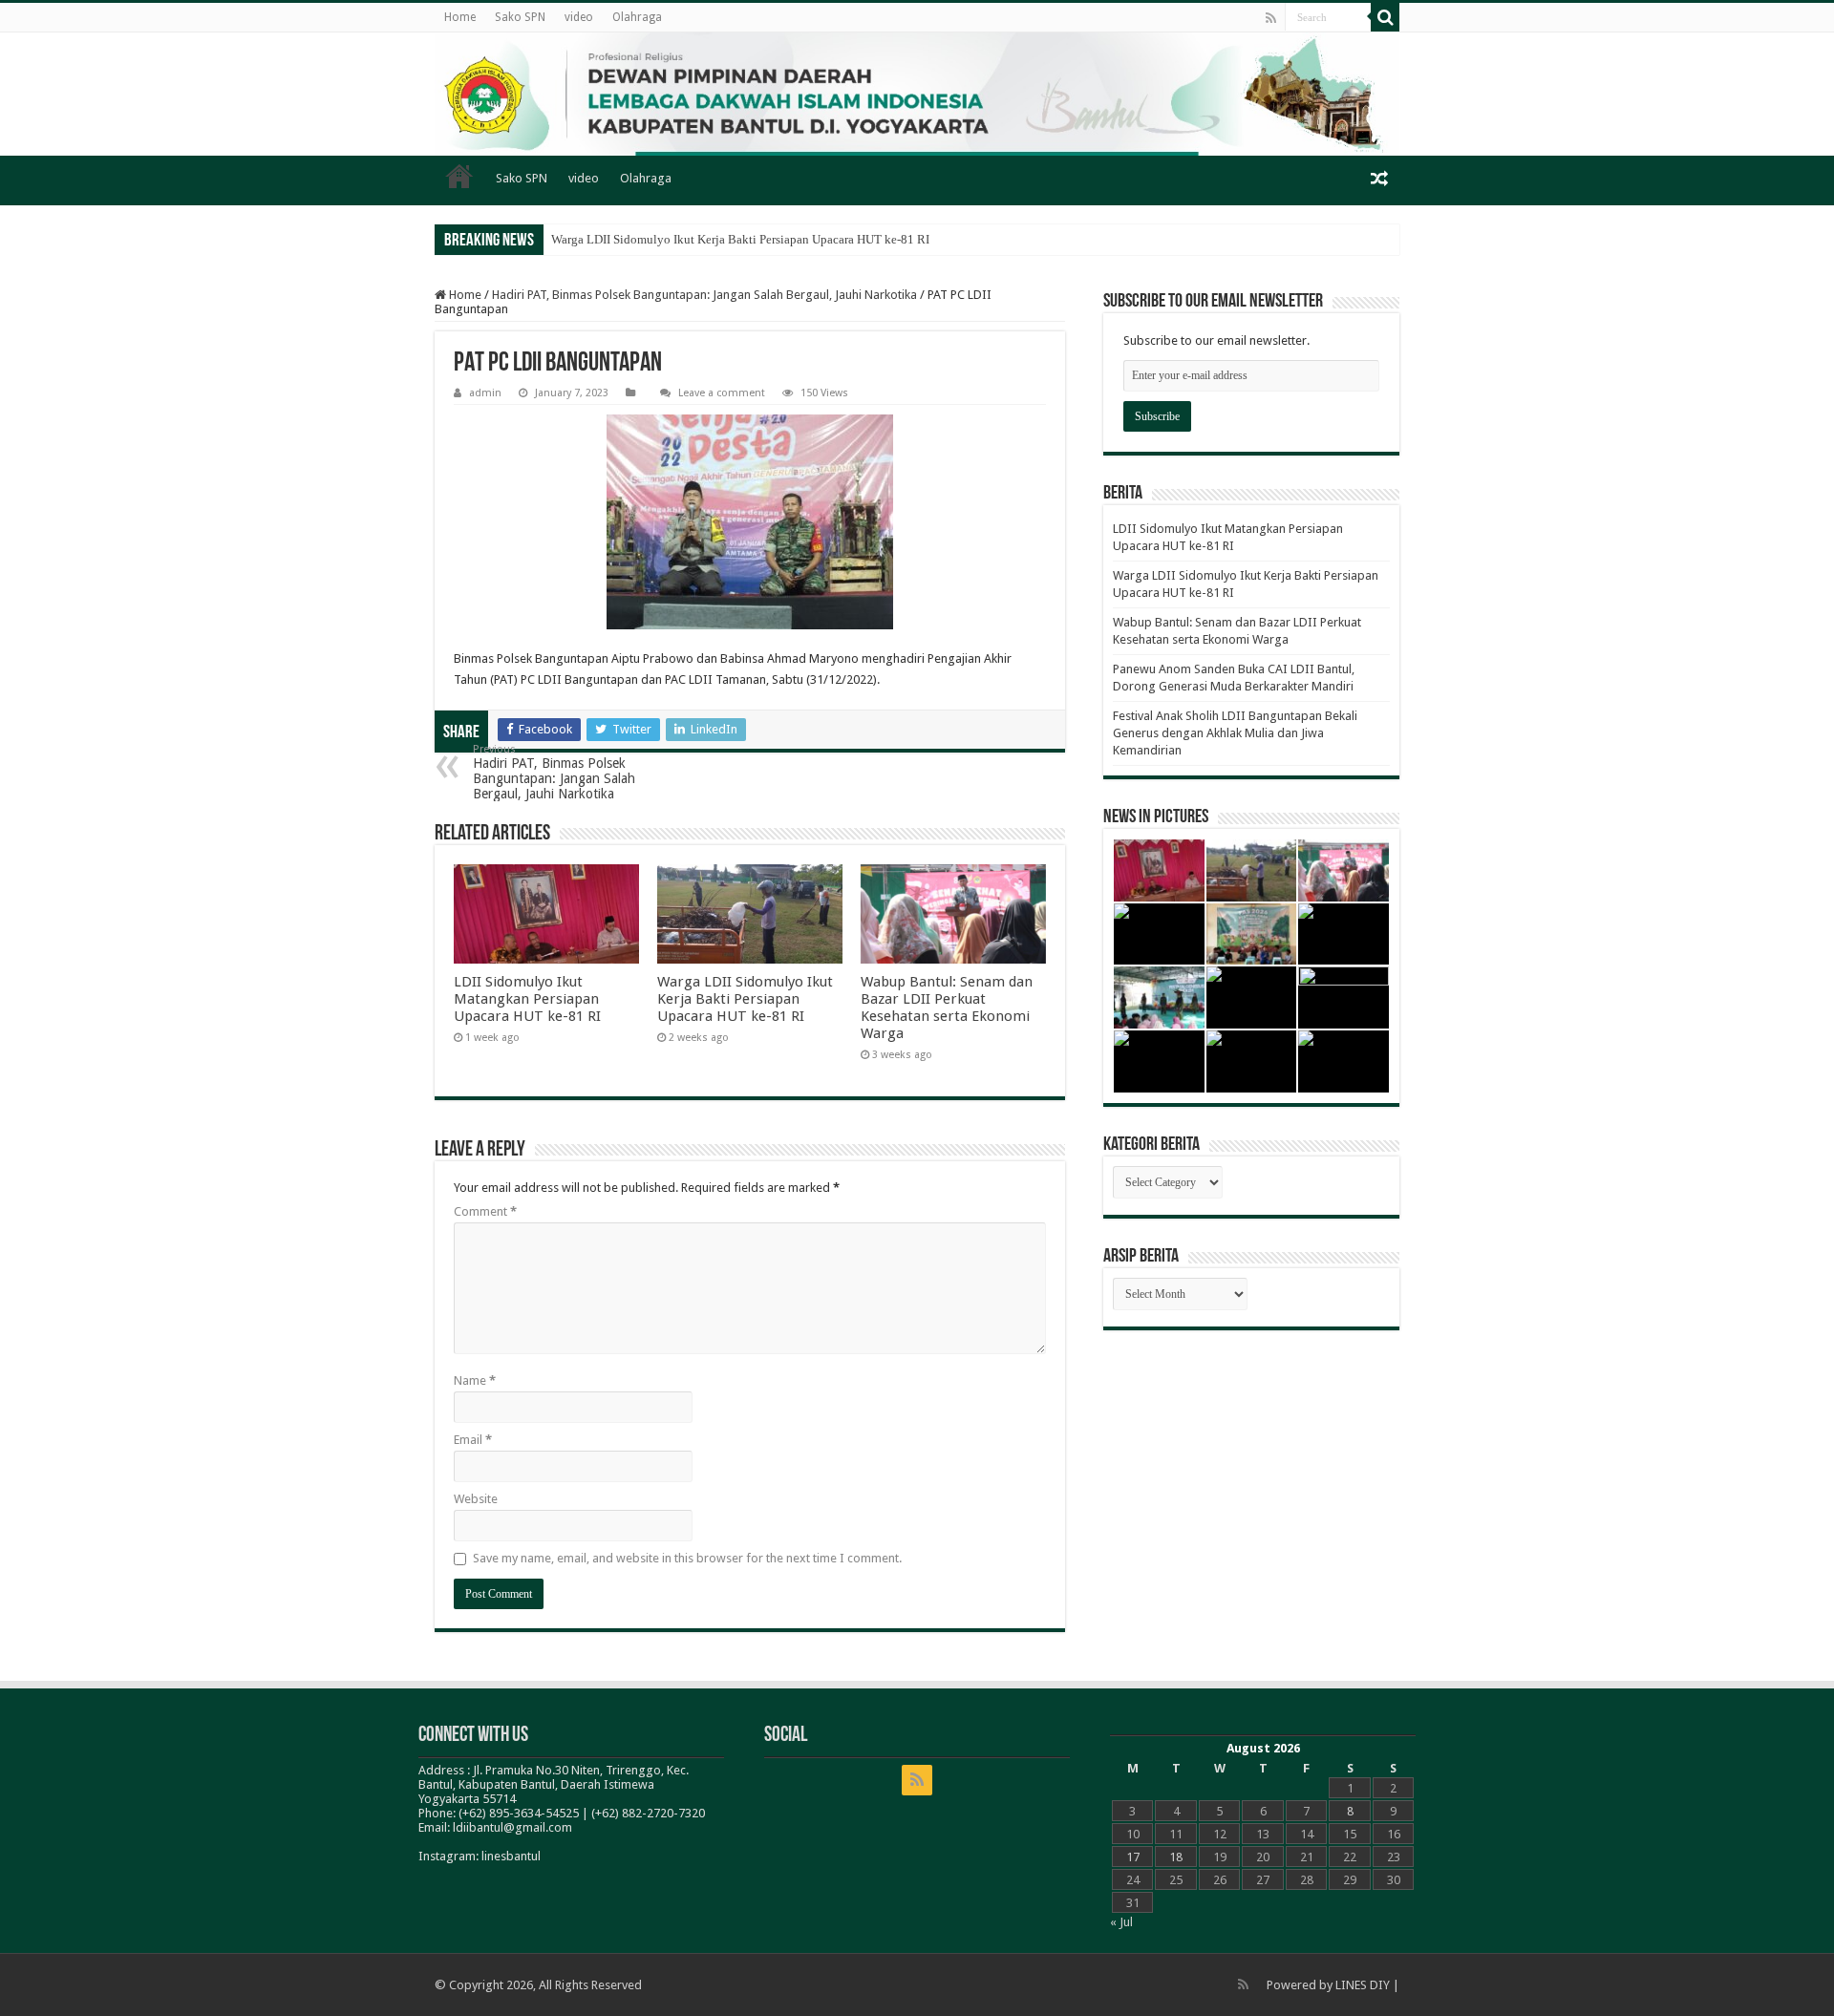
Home (460, 17)
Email (473, 1440)
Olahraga (637, 17)
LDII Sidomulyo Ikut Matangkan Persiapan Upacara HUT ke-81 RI (527, 999)
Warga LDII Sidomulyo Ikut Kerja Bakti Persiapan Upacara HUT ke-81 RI (740, 239)
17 (1133, 1857)
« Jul (1121, 1922)
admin (485, 393)
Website (476, 1499)
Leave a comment (722, 393)
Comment (485, 1211)
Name (475, 1380)
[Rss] (1271, 18)
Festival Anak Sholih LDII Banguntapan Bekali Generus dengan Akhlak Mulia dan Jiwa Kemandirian (1235, 733)
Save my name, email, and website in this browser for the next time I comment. (687, 1558)
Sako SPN (520, 17)
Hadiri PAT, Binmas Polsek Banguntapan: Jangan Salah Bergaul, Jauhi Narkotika (704, 295)
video (579, 17)
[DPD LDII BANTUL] (917, 94)
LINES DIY (1363, 1985)
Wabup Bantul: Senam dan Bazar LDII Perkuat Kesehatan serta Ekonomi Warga (947, 1008)
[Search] (1385, 17)
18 (1176, 1857)
